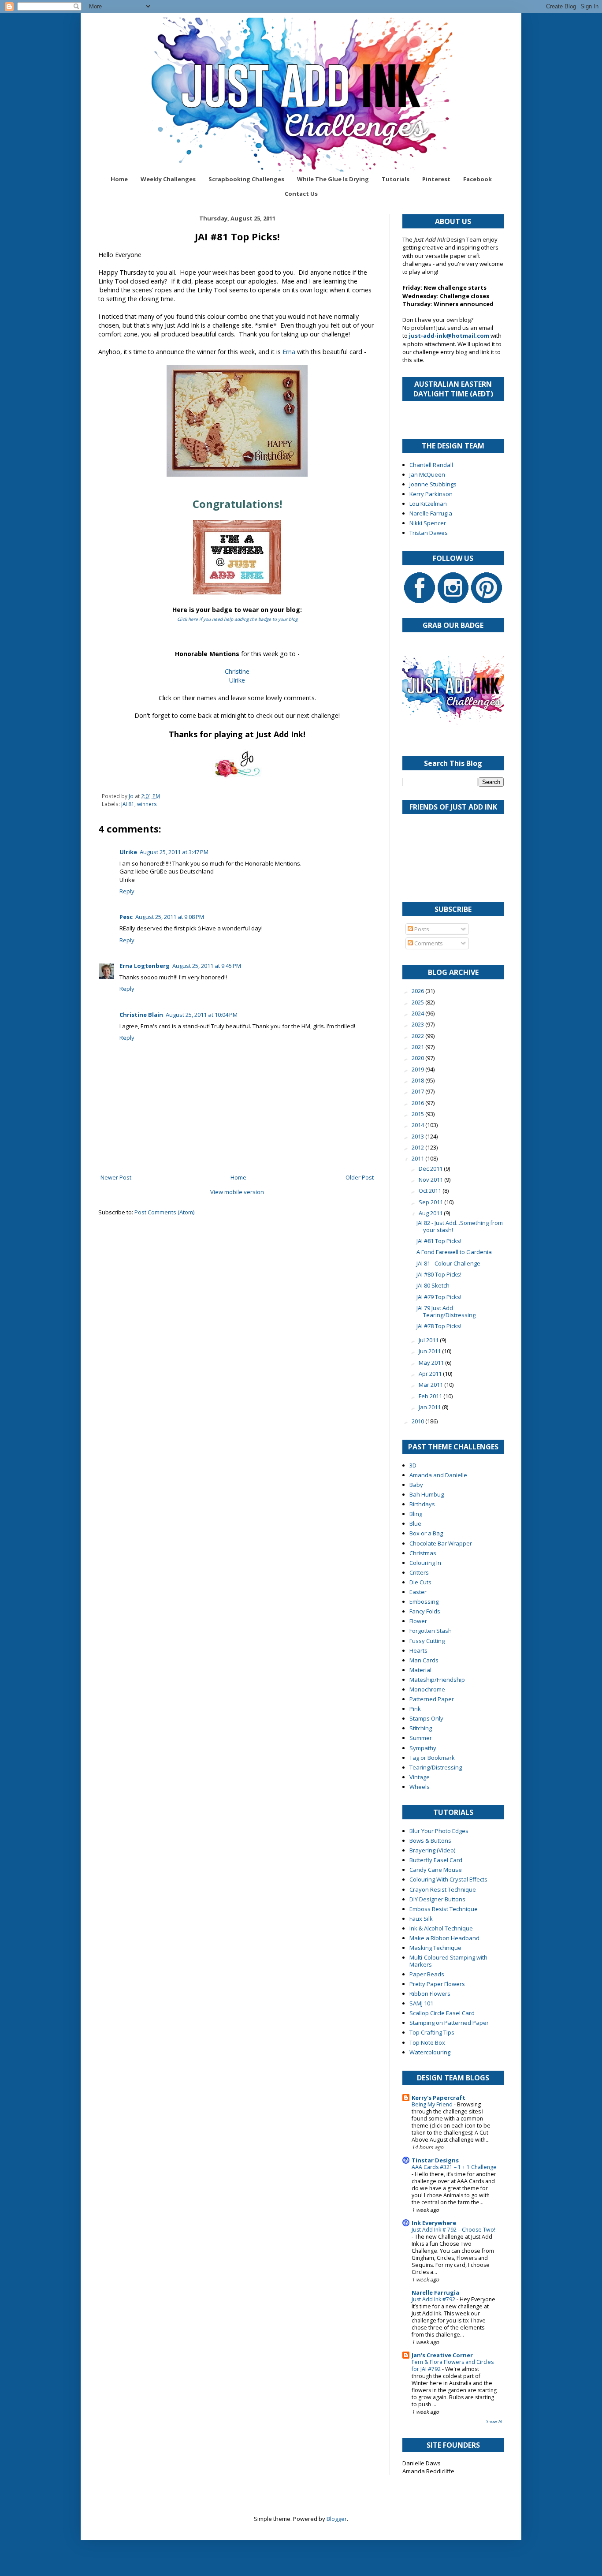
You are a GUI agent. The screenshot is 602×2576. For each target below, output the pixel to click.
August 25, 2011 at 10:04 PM (202, 1015)
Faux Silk (421, 1919)
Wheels (420, 1787)
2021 (418, 1047)
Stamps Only (426, 1718)
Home (119, 179)
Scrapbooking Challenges (246, 179)
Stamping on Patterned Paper (449, 2023)
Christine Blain (141, 1015)
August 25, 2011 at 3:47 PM (174, 852)
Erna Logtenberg (145, 966)
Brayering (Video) (432, 1850)
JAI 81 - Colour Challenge (448, 1263)
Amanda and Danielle (438, 1475)
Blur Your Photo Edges (439, 1831)
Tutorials (396, 179)
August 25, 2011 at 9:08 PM (170, 917)
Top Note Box (427, 2042)
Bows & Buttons (430, 1841)
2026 (418, 991)
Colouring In (425, 1563)
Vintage (420, 1777)
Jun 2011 (430, 1351)
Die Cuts (420, 1582)
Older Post (360, 1177)
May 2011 (432, 1363)
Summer (421, 1738)
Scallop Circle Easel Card (442, 2013)
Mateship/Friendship (437, 1680)
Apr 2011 (431, 1374)
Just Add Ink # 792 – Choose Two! (453, 2230)
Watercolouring (430, 2052)
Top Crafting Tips (432, 2032)
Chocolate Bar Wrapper (441, 1543)
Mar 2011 (431, 1385)
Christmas (423, 1553)
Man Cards (424, 1660)
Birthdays (422, 1504)
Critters (419, 1572)
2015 (418, 1114)
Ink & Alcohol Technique (441, 1928)
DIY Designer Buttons (437, 1899)
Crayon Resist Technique (443, 1889)
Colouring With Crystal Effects (448, 1879)
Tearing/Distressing (436, 1767)
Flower (418, 1621)
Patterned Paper (432, 1699)
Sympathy (423, 1748)
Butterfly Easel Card (436, 1860)
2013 (418, 1136)
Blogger (337, 2519)
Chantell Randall (431, 465)
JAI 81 (128, 804)
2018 (418, 1080)
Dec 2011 (431, 1169)
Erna (289, 352)
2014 (418, 1125)
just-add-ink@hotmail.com (449, 336)
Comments (428, 943)
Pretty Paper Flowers (437, 1984)
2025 (418, 1002)
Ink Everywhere (434, 2223)
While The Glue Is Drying (333, 179)
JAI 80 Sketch (433, 1285)
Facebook (478, 179)
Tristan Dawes (429, 533)
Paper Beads (427, 1974)
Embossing (424, 1602)
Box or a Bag (426, 1533)
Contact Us (301, 194)
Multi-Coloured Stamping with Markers (448, 1961)
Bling (416, 1514)
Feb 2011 (431, 1396)
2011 (418, 1158)
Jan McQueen (427, 474)
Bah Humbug (427, 1494)
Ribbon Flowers (430, 1994)
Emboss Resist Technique (444, 1909)
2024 (418, 1013)
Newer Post (116, 1177)
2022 (418, 1036)
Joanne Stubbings (433, 484)
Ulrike (237, 680)
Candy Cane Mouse (436, 1870)
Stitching (421, 1728)
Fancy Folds (425, 1611)
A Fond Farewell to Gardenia (454, 1252)
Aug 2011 (431, 1213)
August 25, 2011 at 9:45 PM (207, 966)
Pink (415, 1709)
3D (413, 1465)
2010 (418, 1421)
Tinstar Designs (435, 2160)
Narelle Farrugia (431, 513)
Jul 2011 (429, 1340)
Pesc (126, 917)
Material (420, 1670)
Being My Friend (433, 2104)
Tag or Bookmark (432, 1758)
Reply (127, 891)
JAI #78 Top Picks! (439, 1326)
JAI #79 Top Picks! (439, 1297)
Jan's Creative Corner (442, 2355)
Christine (237, 671)
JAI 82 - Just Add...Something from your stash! (460, 1226)
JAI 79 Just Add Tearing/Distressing (446, 1311)
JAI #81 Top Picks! (439, 1241)
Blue (415, 1523)
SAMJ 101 (421, 2003)
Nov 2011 (431, 1180)
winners (147, 804)
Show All (495, 2421)
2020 (418, 1058)
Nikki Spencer (428, 523)
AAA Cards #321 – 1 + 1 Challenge (454, 2167)
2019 (418, 1069)
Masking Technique (435, 1948)
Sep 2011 (431, 1202)
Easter (418, 1592)
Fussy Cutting (427, 1641)
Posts (421, 929)
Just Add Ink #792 (434, 2299)
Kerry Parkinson (431, 494)
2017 (418, 1091)
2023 (418, 1024)
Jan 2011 (430, 1407)
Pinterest (436, 179)
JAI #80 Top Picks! (439, 1274)
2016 (418, 1103)
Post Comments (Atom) (164, 1212)
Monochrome (427, 1689)
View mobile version (237, 1192)
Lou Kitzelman (428, 504)
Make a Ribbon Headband (444, 1938)
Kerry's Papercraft (438, 2098)
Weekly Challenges (168, 179)
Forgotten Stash (431, 1631)
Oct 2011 (431, 1191)
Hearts (418, 1650)
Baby (416, 1485)
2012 (418, 1147)
